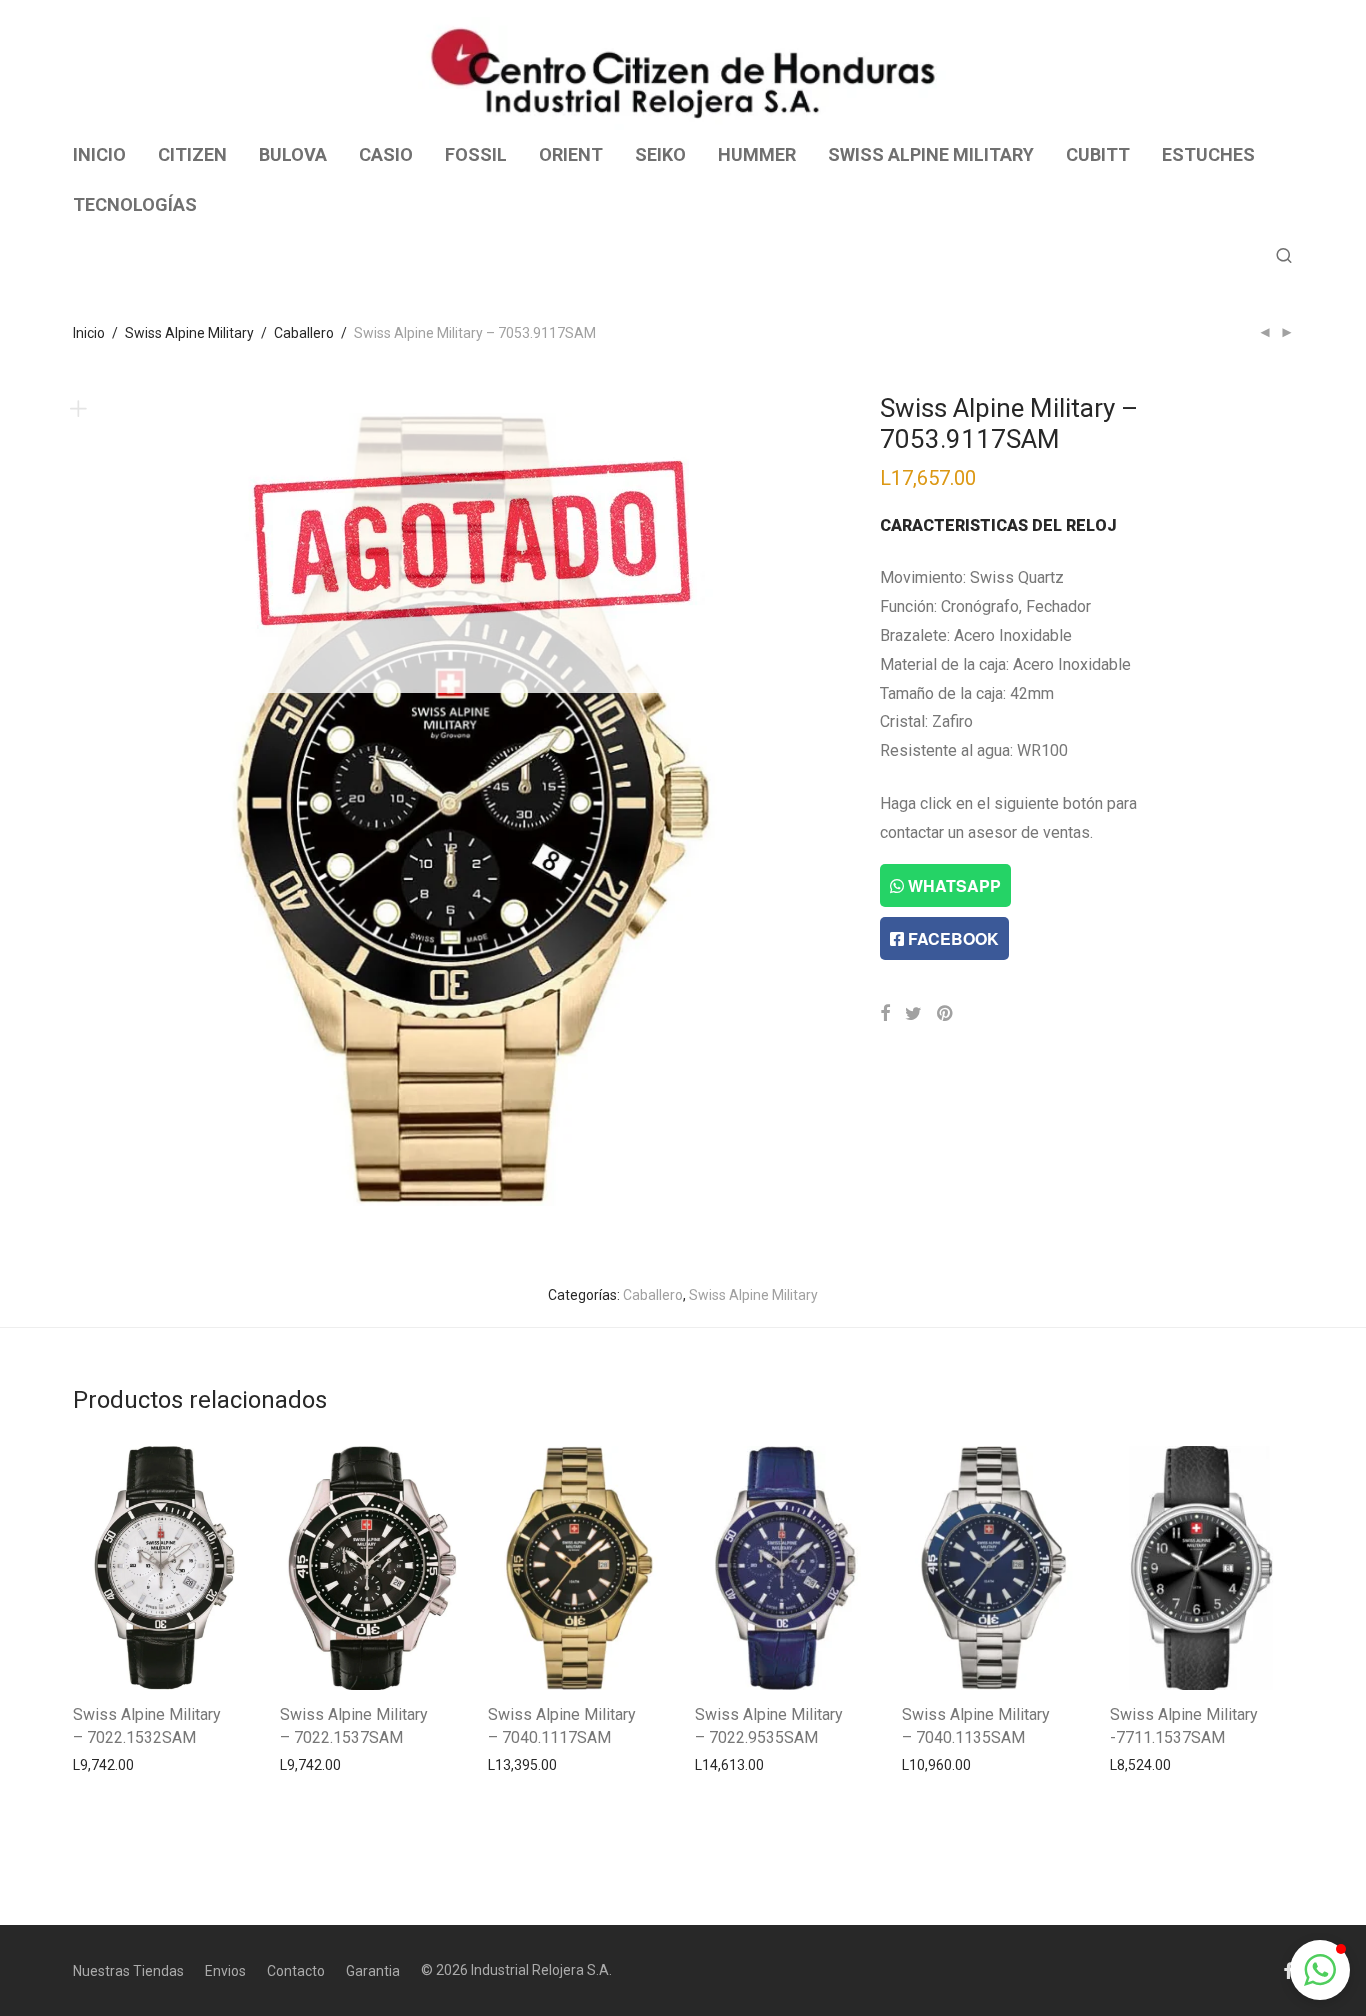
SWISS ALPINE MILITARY (931, 154)
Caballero (304, 333)
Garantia (373, 1971)
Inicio (89, 333)
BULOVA (293, 154)
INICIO (99, 154)
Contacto (296, 1971)
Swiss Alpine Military (189, 333)
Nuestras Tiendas (128, 1971)
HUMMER (757, 154)
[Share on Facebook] (885, 1014)
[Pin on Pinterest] (946, 1014)
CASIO (386, 154)
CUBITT (1098, 154)
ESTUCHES (1208, 154)
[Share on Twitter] (913, 1014)
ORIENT (571, 154)
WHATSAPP (952, 885)
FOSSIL (476, 154)
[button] (1320, 1970)
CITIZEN (192, 154)
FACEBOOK (951, 938)
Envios (225, 1971)
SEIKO (660, 154)
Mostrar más (103, 1764)
